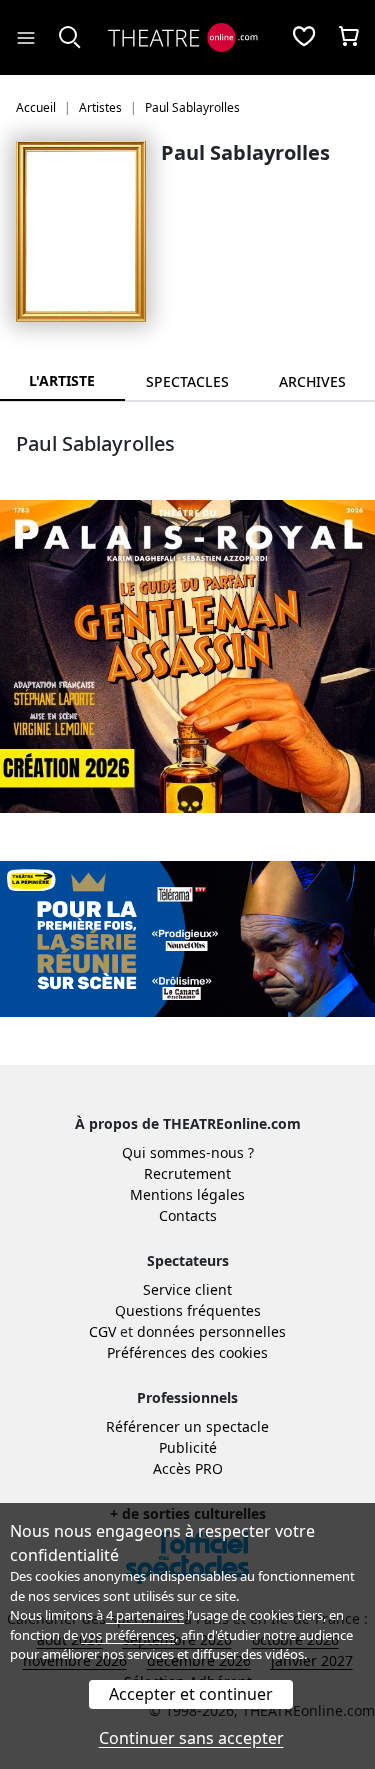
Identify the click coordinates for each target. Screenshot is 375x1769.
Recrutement (187, 1173)
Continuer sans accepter (191, 1738)
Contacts (188, 1215)
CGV (102, 1331)
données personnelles (211, 1331)
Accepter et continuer (191, 1694)
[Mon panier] (349, 38)
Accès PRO (188, 1468)
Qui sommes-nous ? (188, 1152)
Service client (187, 1289)
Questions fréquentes (188, 1310)
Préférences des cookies (187, 1352)
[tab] (187, 381)
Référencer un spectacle (187, 1426)
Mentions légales (187, 1194)
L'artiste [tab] (62, 380)
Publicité (188, 1447)
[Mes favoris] (304, 38)
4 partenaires (145, 1615)
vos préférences (128, 1635)
